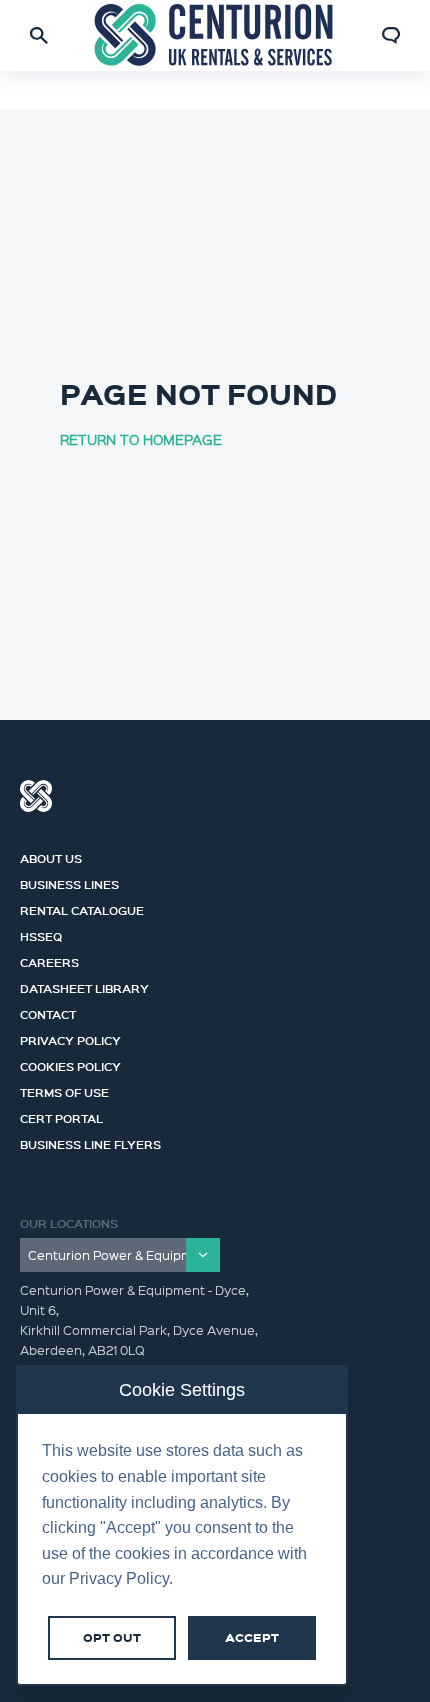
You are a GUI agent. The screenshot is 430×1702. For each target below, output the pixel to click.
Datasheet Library (84, 986)
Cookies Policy (70, 1064)
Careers (49, 960)
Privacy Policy (70, 1038)
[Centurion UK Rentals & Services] (215, 35)
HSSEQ (41, 934)
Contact (48, 1012)
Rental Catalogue (82, 908)
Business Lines (69, 882)
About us (51, 856)
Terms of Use (64, 1090)
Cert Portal (61, 1116)
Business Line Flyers (90, 1142)
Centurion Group (36, 796)
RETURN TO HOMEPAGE (141, 439)
